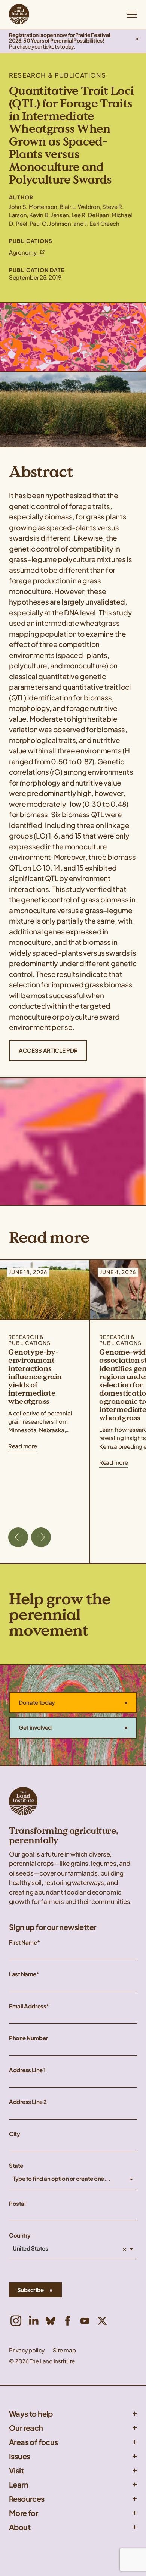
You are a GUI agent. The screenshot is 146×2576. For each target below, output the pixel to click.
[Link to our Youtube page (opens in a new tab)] (85, 2321)
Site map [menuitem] (64, 2350)
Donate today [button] (37, 1702)
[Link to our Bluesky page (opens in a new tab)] (51, 2321)
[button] (137, 41)
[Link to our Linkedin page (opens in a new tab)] (33, 2321)
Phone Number (28, 2038)
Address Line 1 (27, 2070)
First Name (23, 1943)
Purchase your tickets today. (42, 46)
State (16, 2166)
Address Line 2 (28, 2102)
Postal (17, 2204)
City (14, 2134)
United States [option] (30, 2249)
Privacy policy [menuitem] (27, 2350)
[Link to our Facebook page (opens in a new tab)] (68, 2321)
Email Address (28, 2006)
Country (20, 2235)
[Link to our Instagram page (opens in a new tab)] (16, 2321)
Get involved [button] (35, 1727)
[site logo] (19, 14)
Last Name (23, 1974)
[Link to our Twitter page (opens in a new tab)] (102, 2321)
